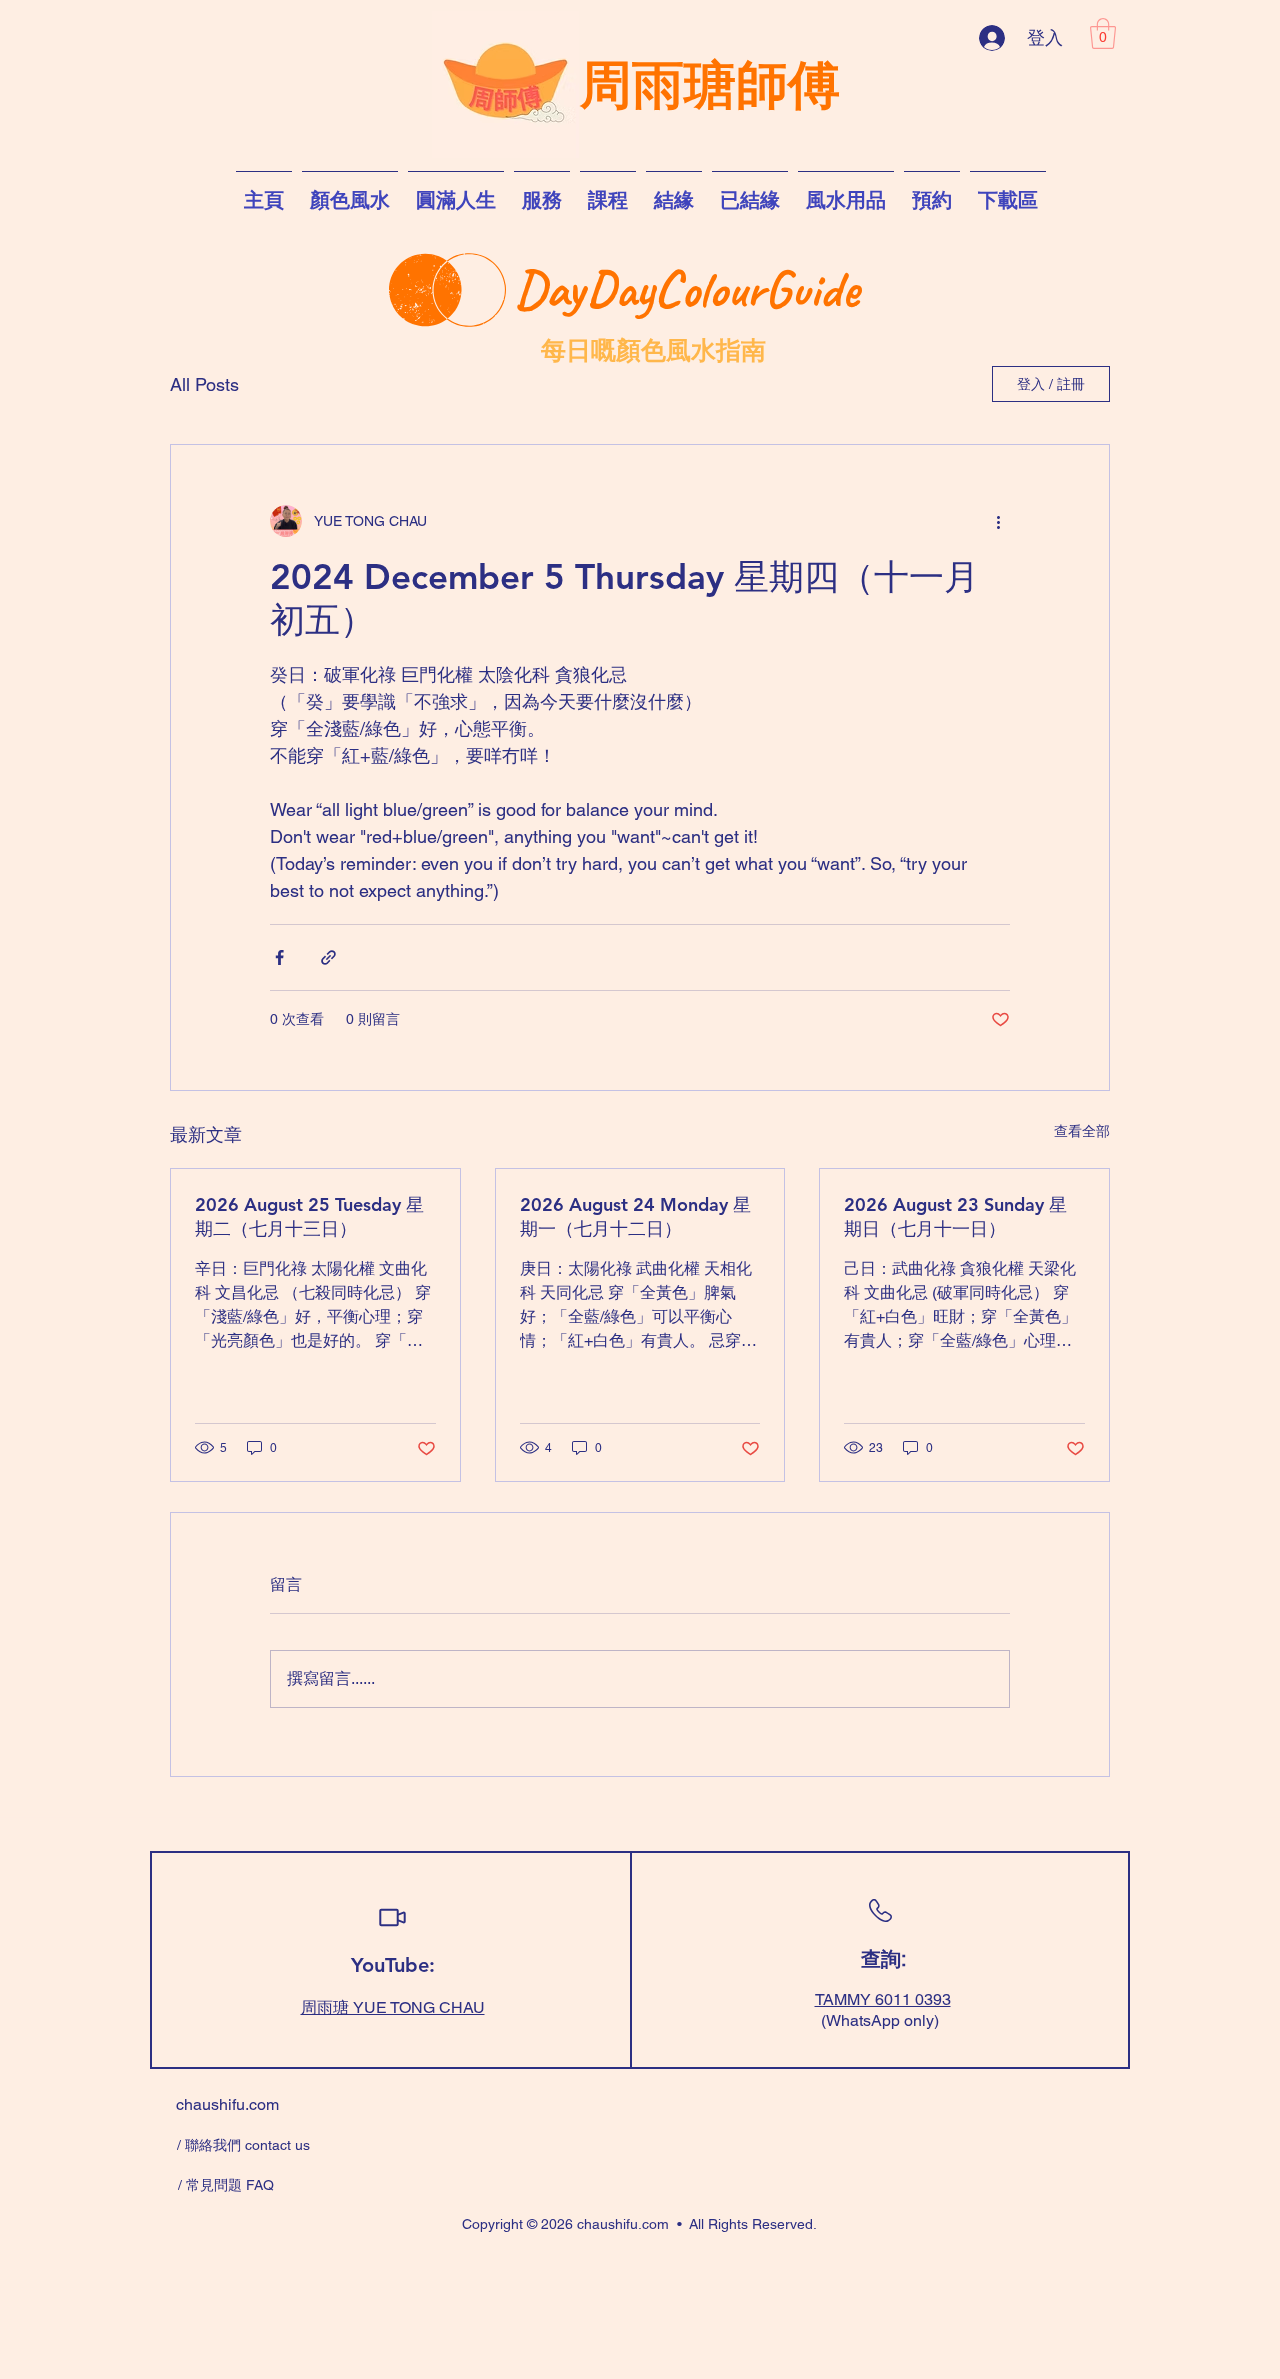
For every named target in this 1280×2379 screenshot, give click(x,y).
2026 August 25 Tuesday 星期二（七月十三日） (309, 1216)
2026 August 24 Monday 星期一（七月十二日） (635, 1216)
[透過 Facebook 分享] (279, 957)
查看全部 (1082, 1131)
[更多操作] (998, 521)
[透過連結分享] (328, 957)
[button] (1103, 33)
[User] (392, 1918)
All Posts (204, 384)
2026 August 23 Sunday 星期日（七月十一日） (955, 1216)
